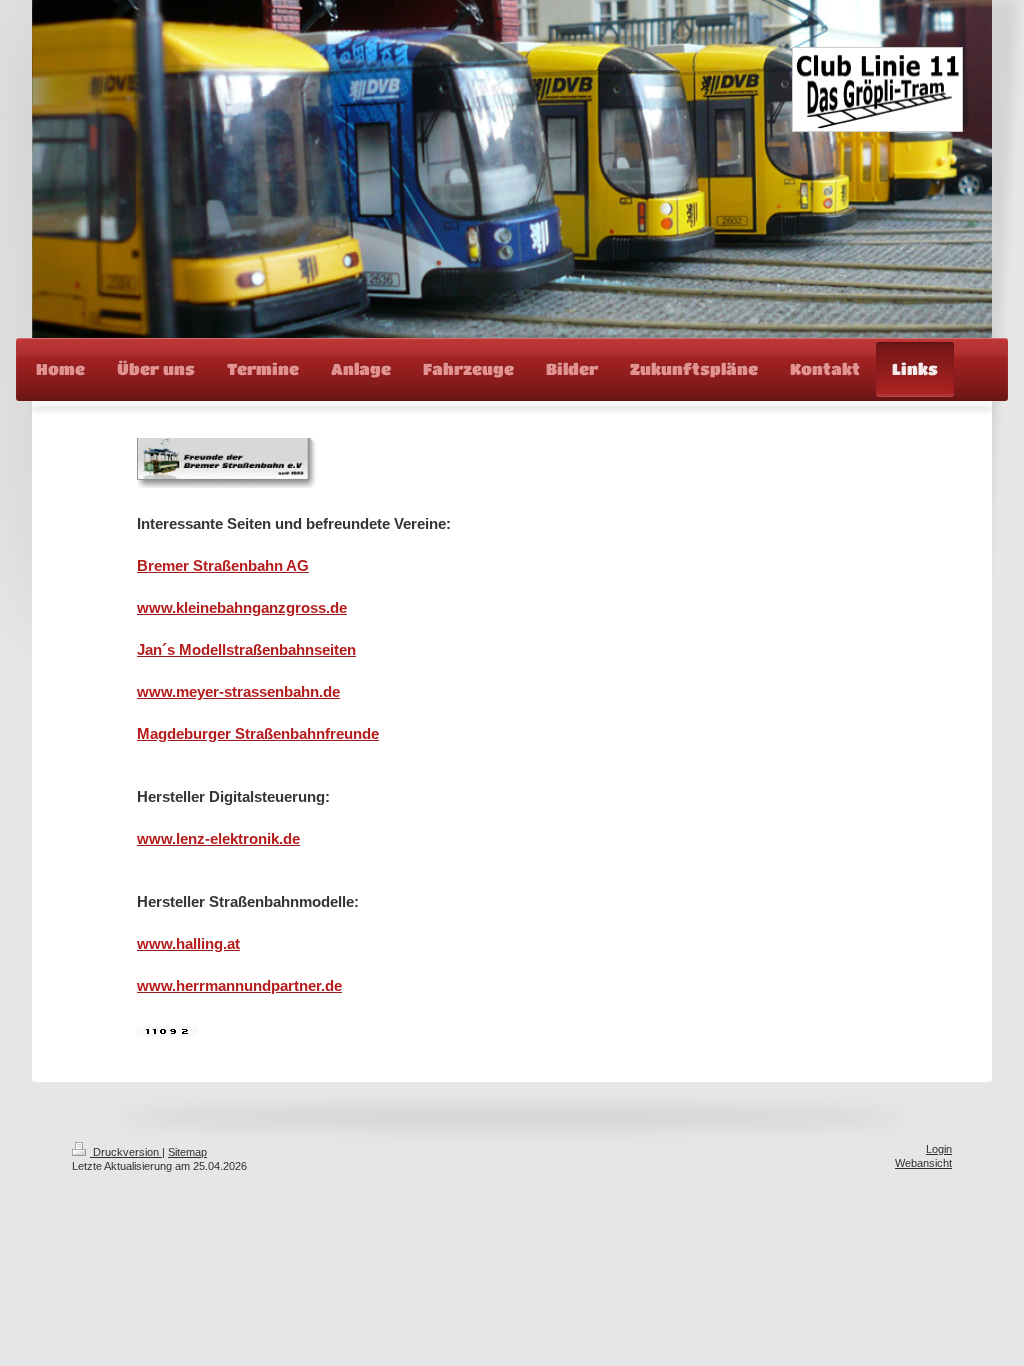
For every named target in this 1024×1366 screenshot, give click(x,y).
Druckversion (126, 1152)
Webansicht (923, 1163)
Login (939, 1149)
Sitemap (187, 1152)
